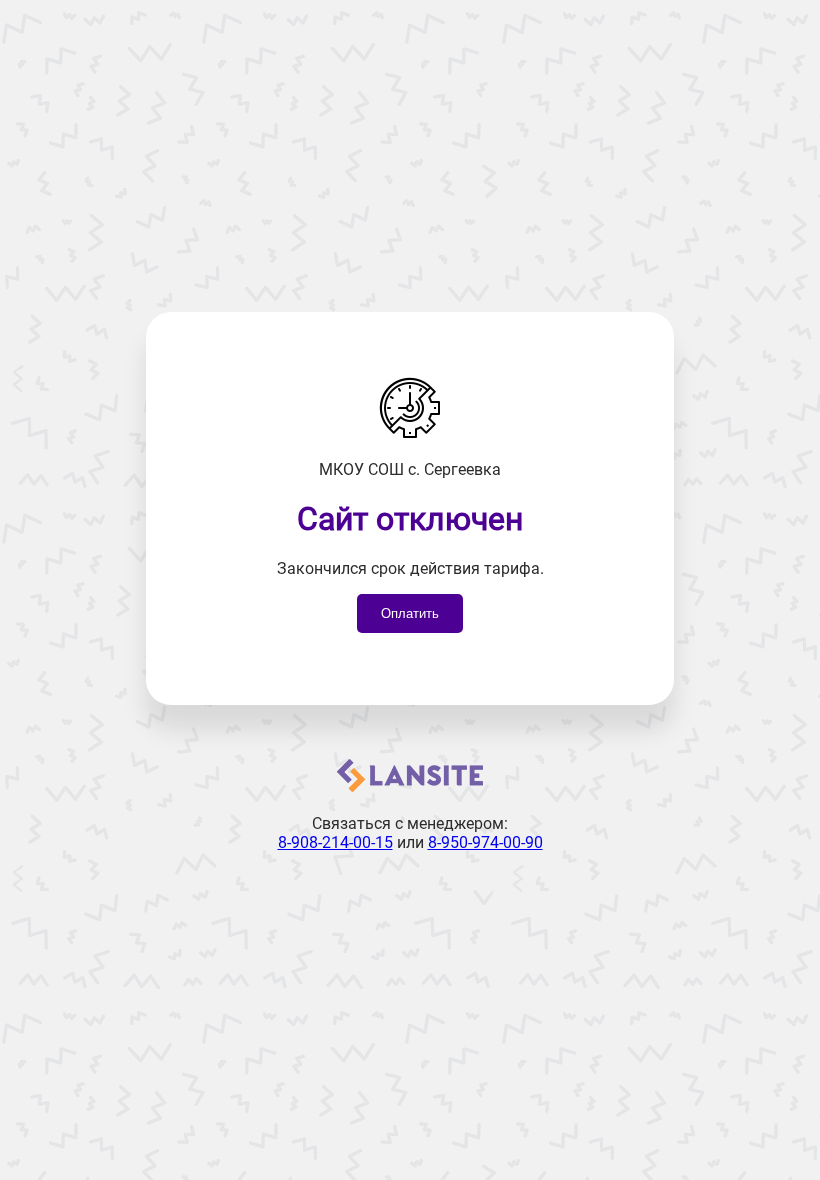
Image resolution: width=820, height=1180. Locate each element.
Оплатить (410, 613)
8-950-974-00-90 (485, 842)
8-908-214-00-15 (335, 842)
